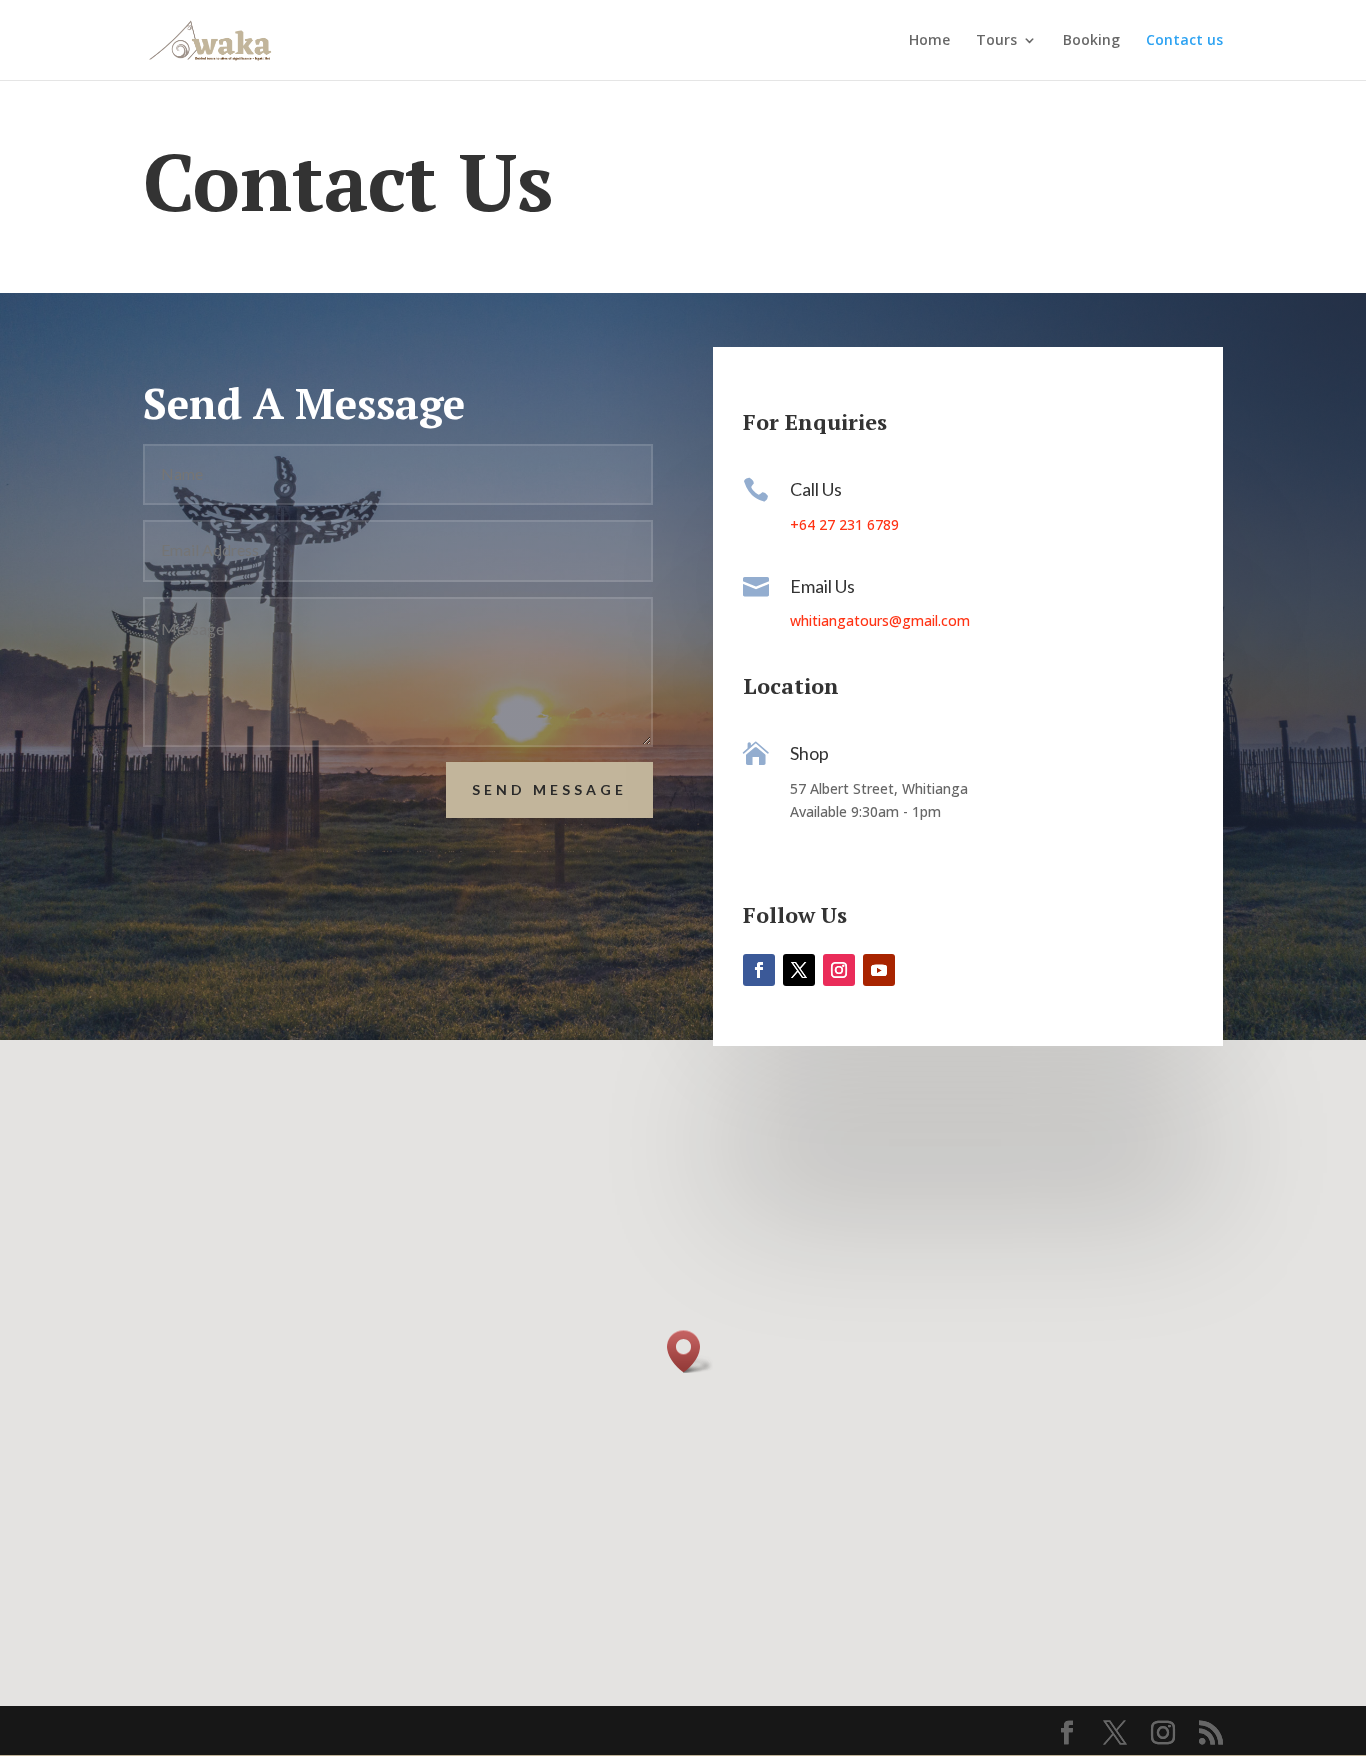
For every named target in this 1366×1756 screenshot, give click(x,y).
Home (929, 41)
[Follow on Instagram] (839, 970)
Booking (1091, 41)
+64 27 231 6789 (844, 524)
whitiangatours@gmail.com (880, 620)
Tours (996, 41)
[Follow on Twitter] (799, 970)
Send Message (549, 789)
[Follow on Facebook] (759, 970)
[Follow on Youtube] (879, 970)
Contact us (1184, 41)
